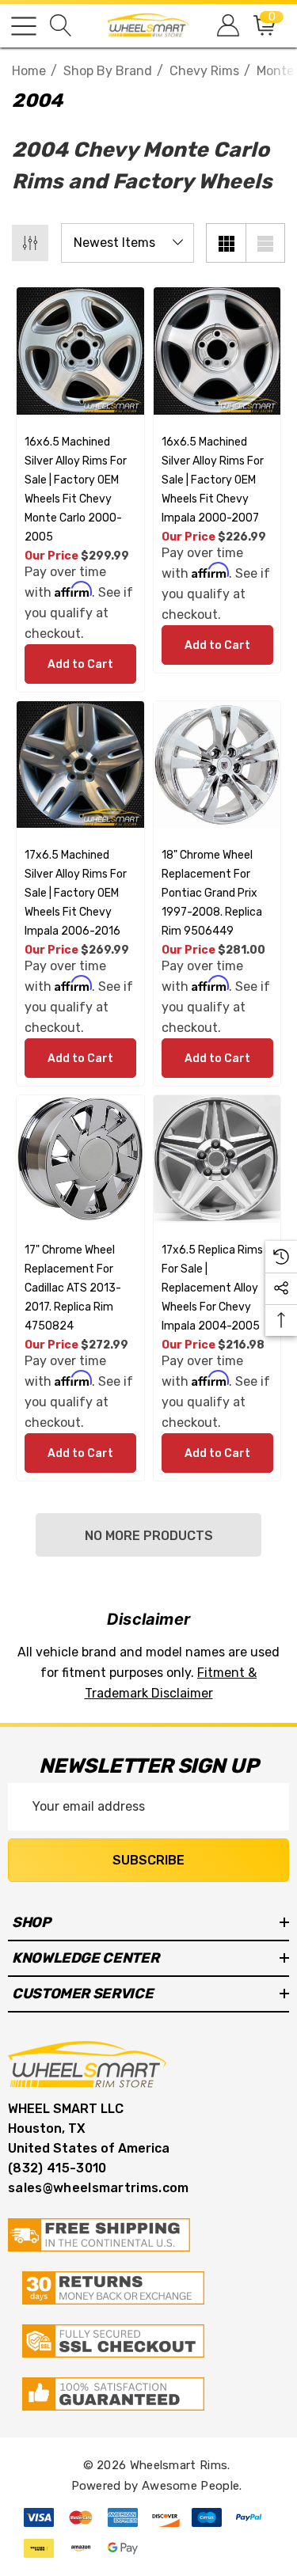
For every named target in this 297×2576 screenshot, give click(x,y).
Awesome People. (192, 2486)
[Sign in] (227, 26)
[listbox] (128, 243)
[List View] (265, 243)
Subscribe (148, 1860)
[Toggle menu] (24, 26)
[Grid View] (226, 243)
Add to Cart (80, 664)
